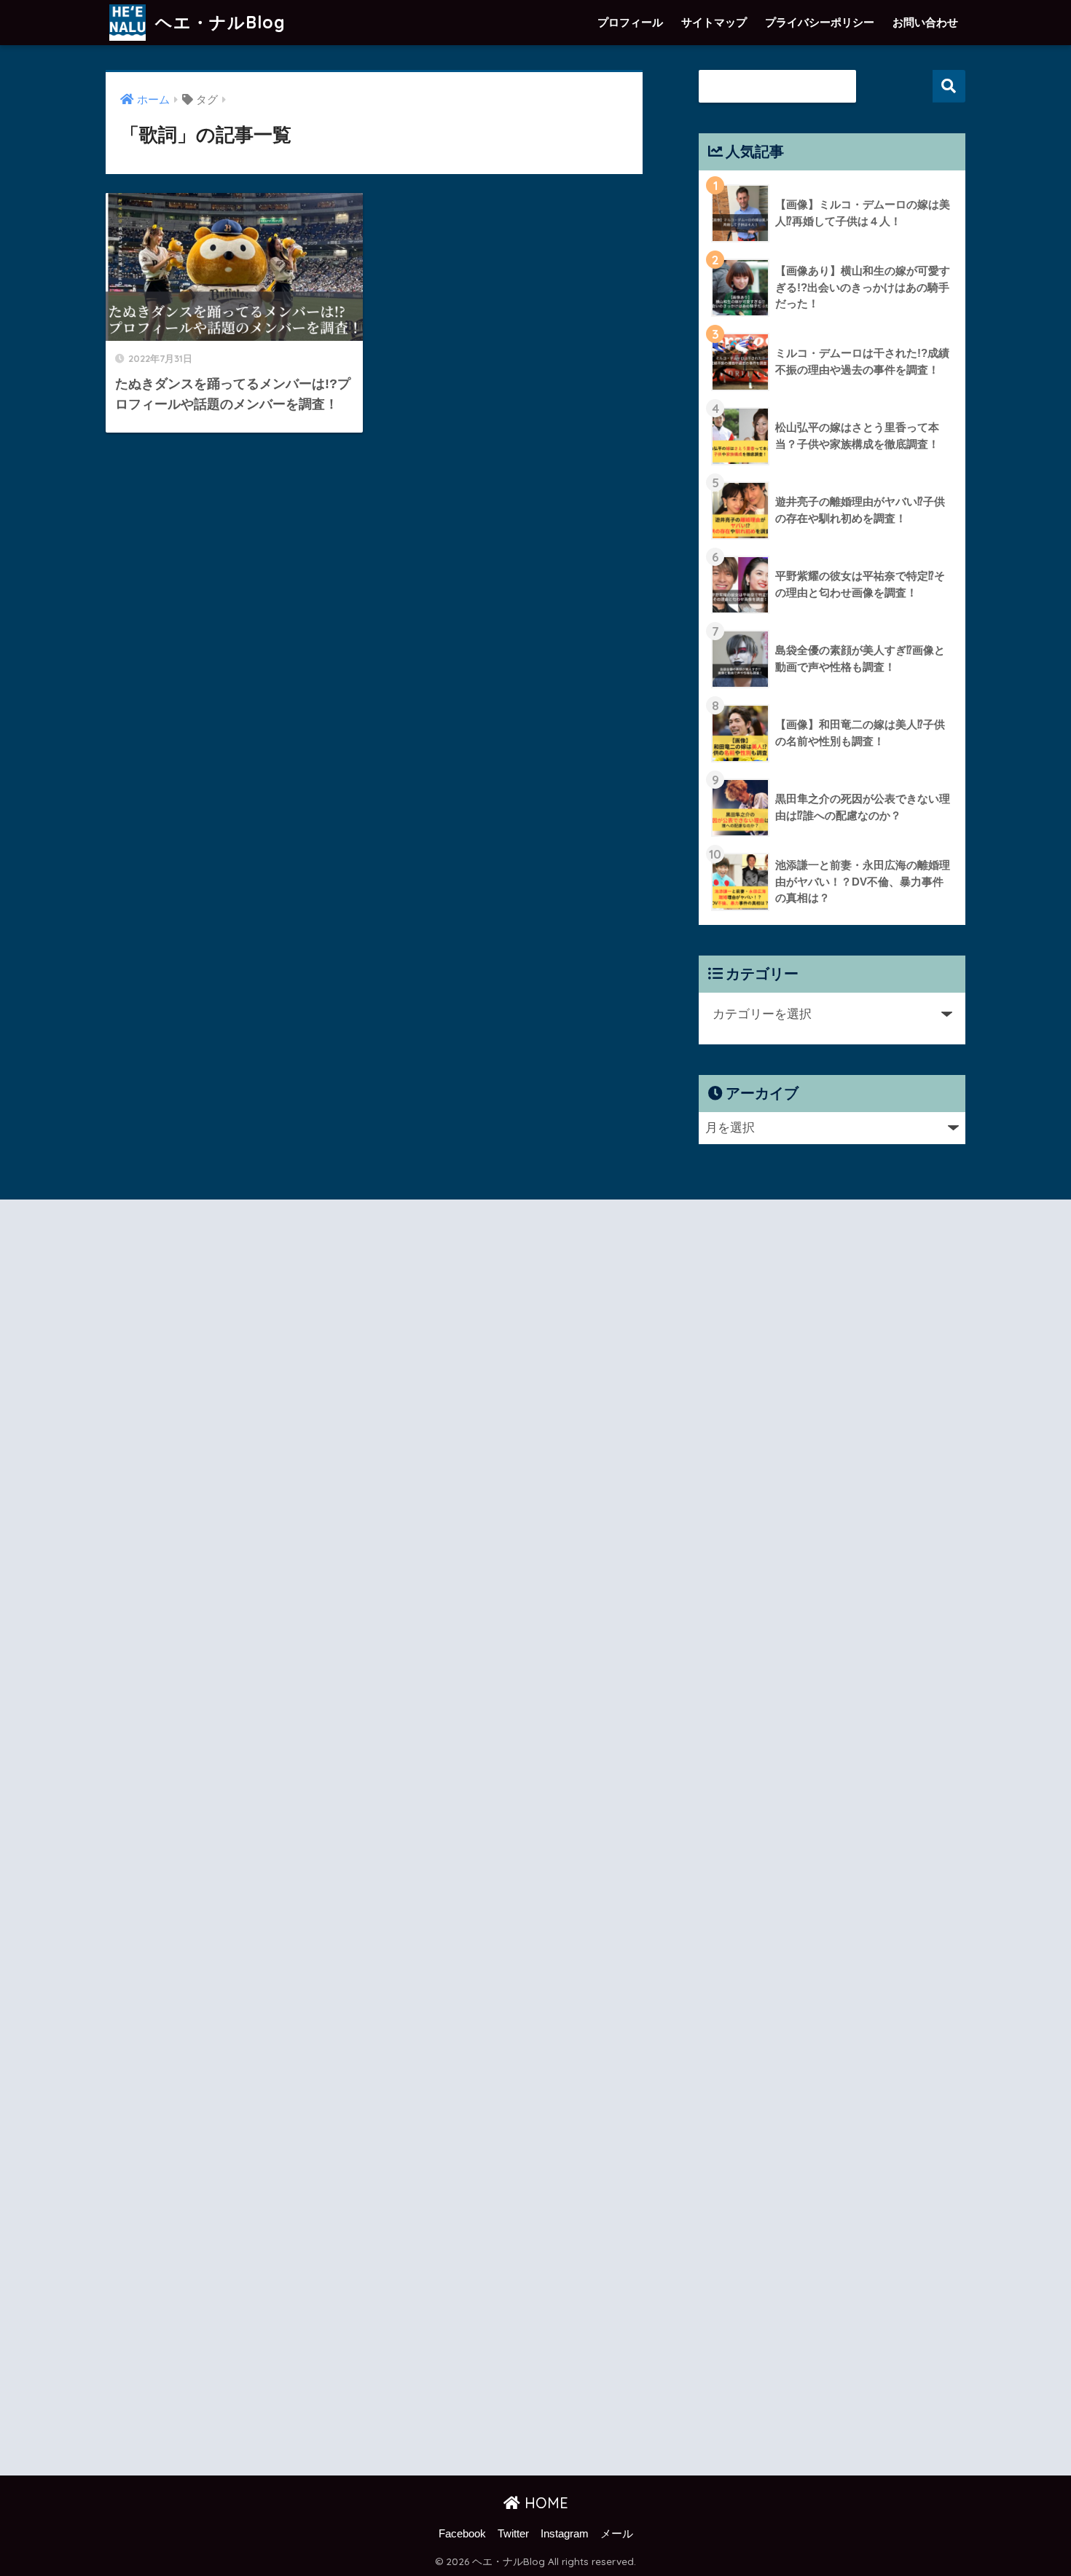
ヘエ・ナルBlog (218, 22)
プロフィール (630, 22)
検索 (949, 86)
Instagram (565, 2534)
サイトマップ (714, 22)
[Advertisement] (235, 1840)
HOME (544, 2503)
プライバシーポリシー (820, 22)
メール (617, 2534)
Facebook (462, 2534)
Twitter (513, 2534)
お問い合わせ (925, 22)
